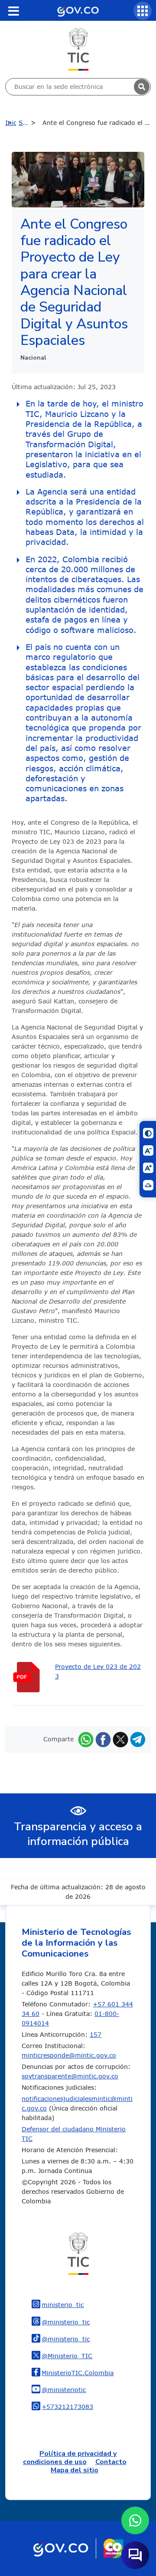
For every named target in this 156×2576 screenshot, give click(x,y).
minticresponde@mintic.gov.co (69, 2055)
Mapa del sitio (75, 2470)
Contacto (111, 2462)
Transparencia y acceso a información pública (78, 1834)
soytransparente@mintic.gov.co (70, 2076)
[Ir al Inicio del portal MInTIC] (78, 49)
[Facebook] (103, 1739)
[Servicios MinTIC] (143, 11)
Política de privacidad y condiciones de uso (70, 2458)
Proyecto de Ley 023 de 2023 (98, 1671)
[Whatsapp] (86, 1739)
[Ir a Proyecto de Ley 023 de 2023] (33, 1677)
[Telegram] (138, 1739)
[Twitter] (120, 1739)
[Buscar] (142, 87)
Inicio (11, 123)
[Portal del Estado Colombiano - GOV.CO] (78, 10)
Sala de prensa (29, 123)
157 (96, 2034)
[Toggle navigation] (13, 11)
